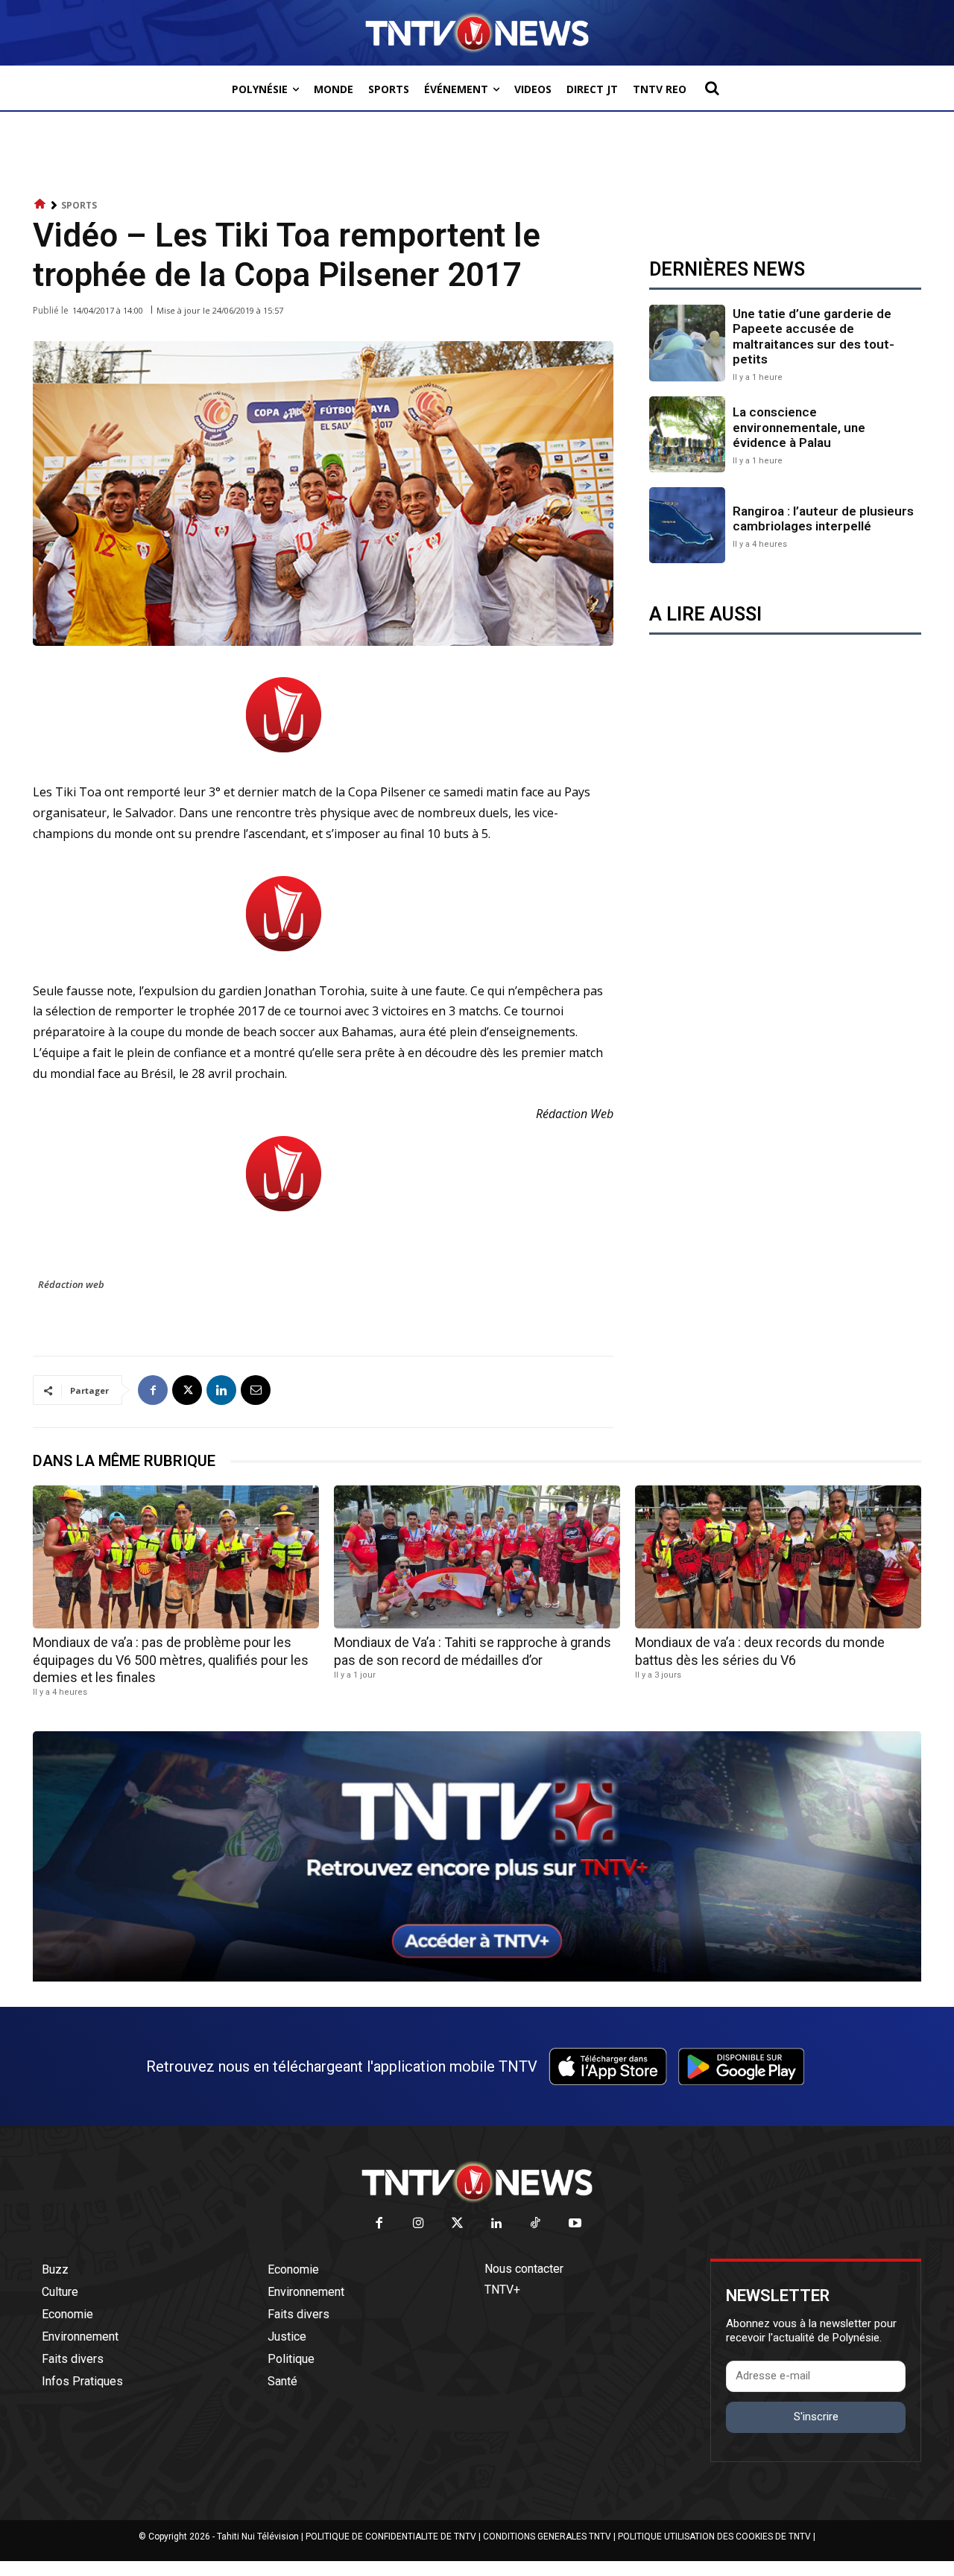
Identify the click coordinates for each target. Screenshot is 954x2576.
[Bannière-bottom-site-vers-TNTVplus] (477, 1978)
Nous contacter (524, 2269)
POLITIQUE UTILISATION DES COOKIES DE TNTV (714, 2537)
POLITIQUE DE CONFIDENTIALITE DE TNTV (391, 2537)
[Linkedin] (221, 1390)
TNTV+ (502, 2290)
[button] (712, 88)
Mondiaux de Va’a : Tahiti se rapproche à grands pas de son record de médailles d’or (473, 1651)
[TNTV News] (477, 2182)
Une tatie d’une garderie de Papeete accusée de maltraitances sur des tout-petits (814, 336)
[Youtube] (575, 2224)
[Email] (256, 1390)
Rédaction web (71, 1284)
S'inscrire (816, 2417)
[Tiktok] (536, 2224)
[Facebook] (153, 1390)
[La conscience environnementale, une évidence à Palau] (687, 434)
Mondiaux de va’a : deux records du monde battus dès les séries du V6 (760, 1651)
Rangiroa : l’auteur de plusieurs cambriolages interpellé (823, 518)
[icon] (40, 204)
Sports (79, 205)
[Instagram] (418, 2224)
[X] (187, 1390)
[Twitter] (458, 2224)
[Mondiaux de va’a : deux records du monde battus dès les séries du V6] (778, 1557)
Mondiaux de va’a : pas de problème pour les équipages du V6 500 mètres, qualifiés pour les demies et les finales (171, 1660)
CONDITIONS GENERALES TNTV (547, 2537)
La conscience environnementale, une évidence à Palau (799, 427)
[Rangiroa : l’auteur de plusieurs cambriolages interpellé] (687, 525)
